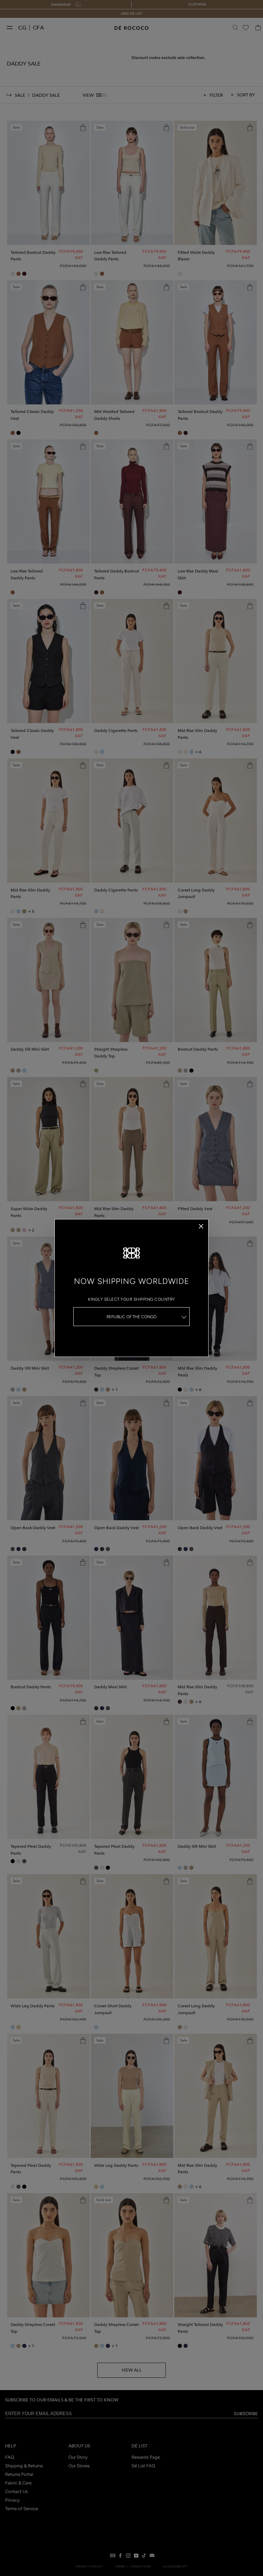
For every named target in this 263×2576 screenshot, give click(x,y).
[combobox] (131, 1317)
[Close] (201, 1226)
